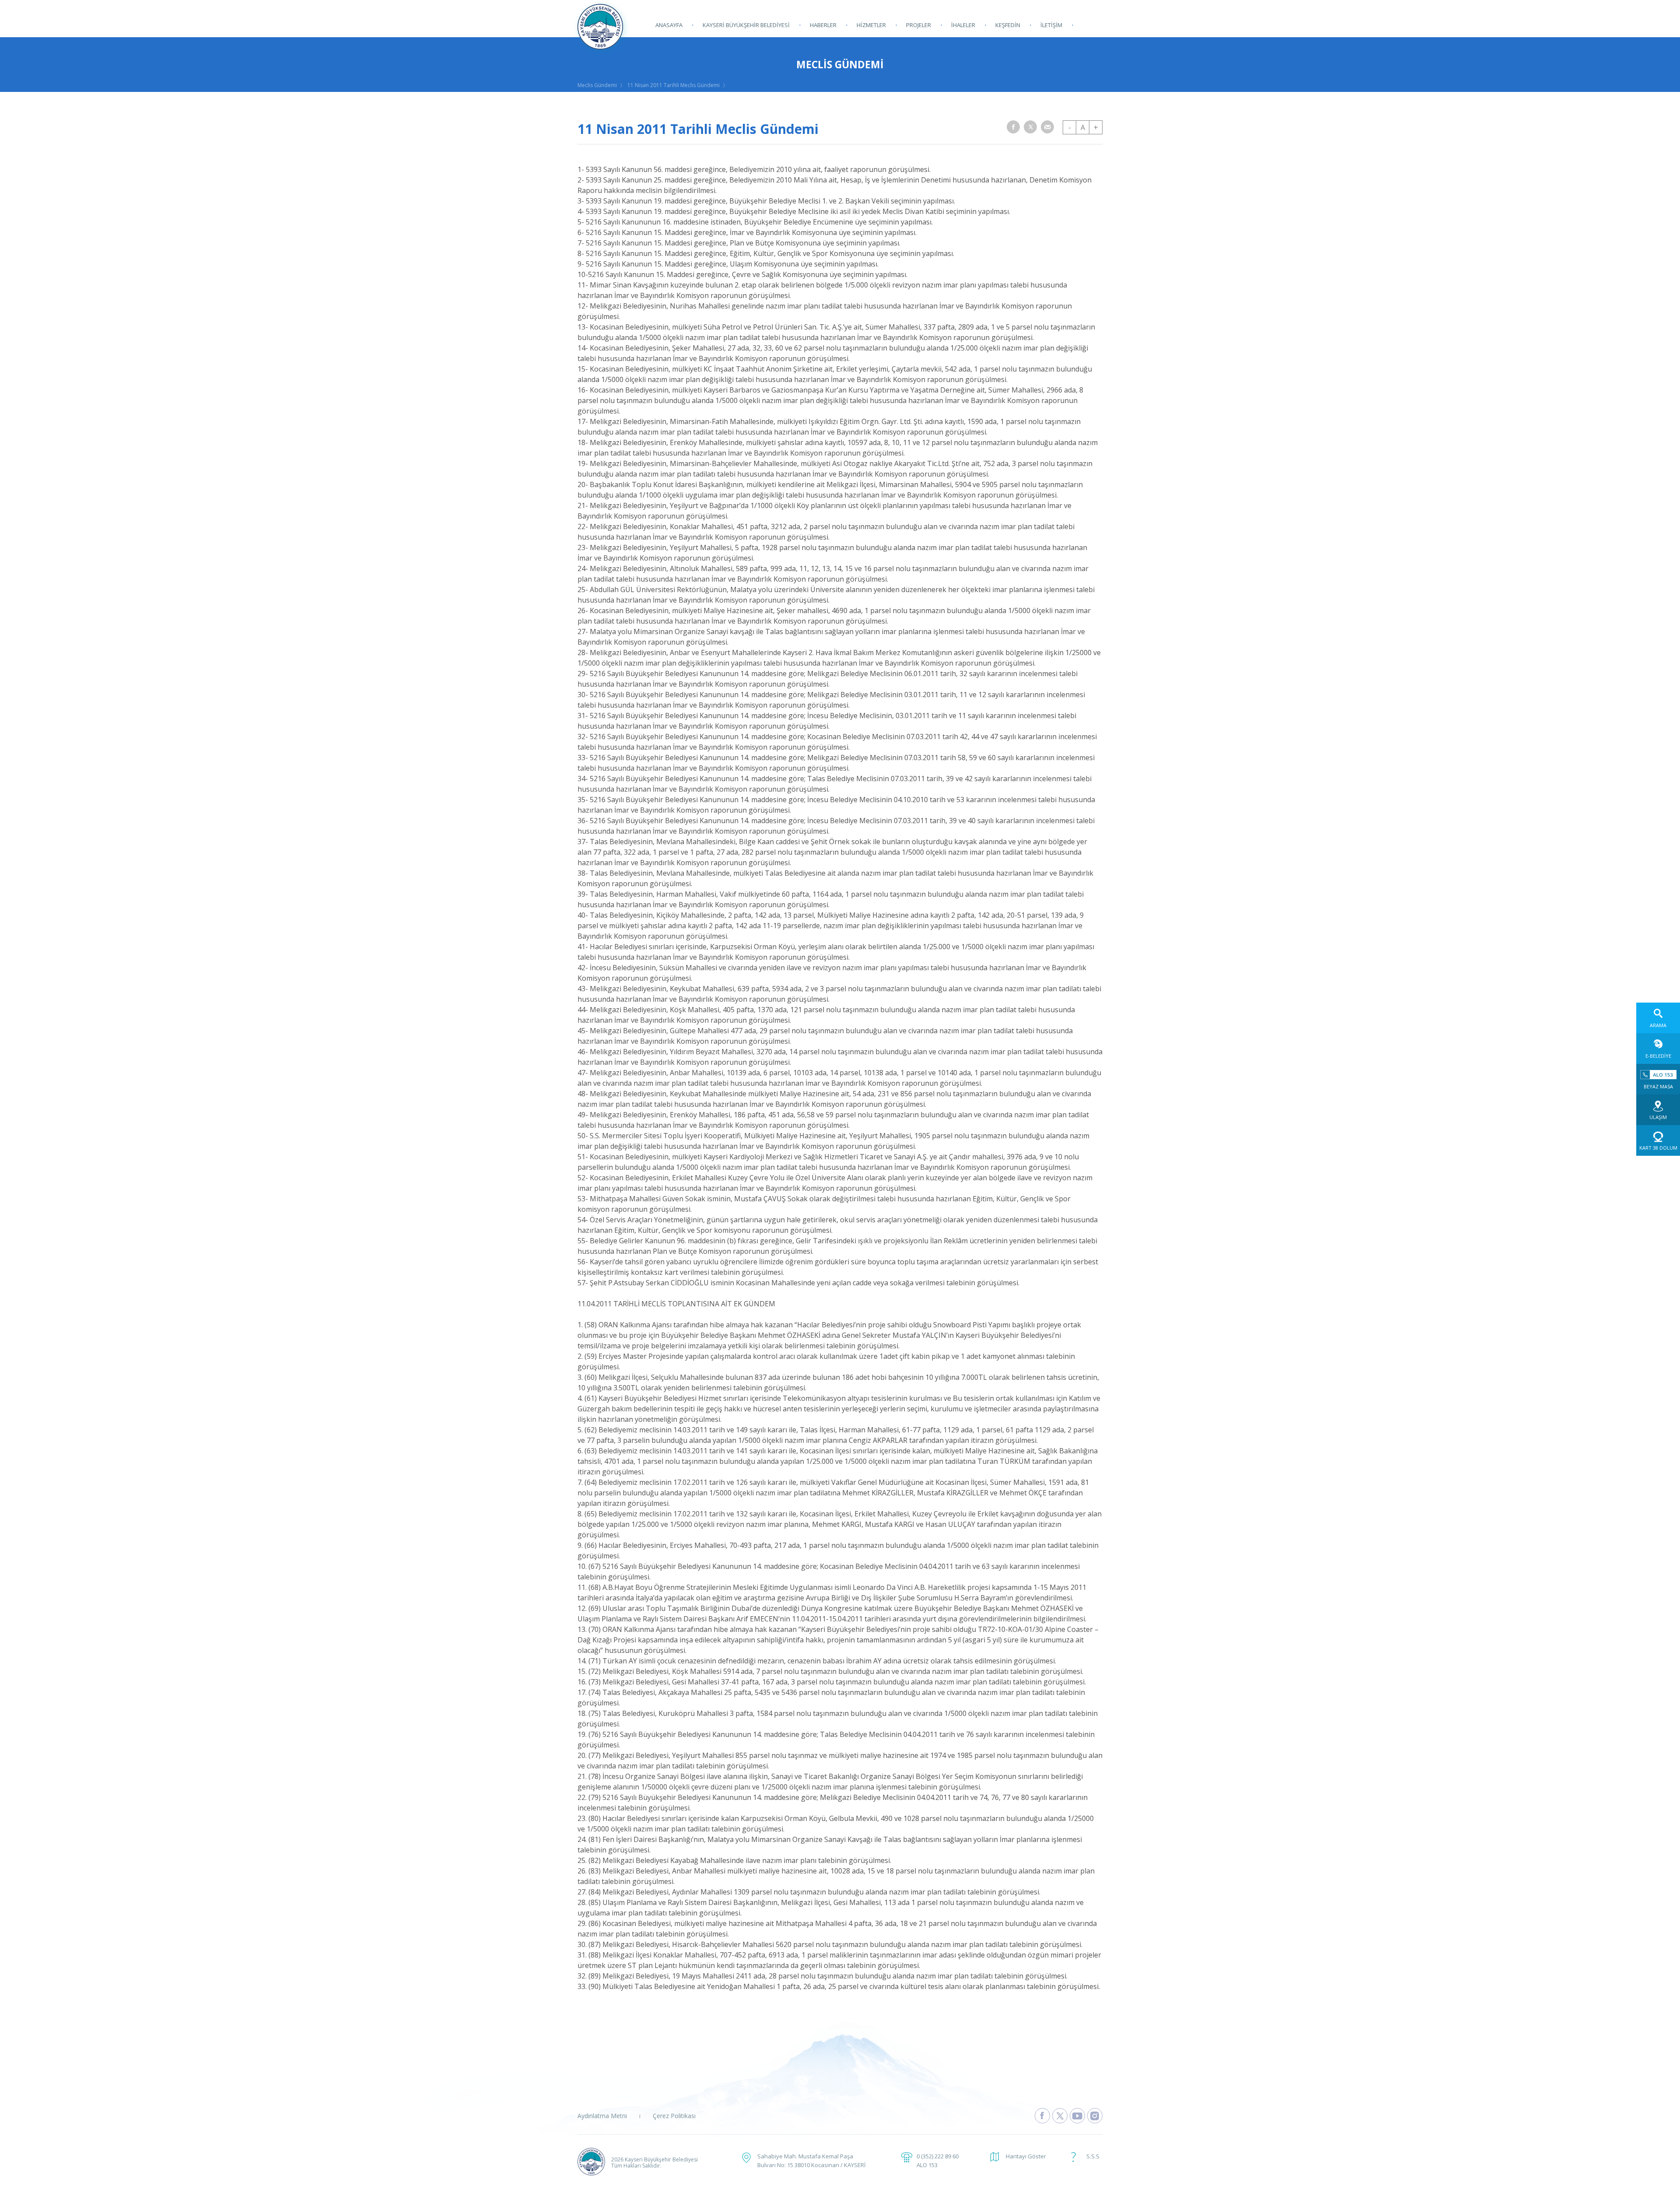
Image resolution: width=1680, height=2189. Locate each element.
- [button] (1070, 127)
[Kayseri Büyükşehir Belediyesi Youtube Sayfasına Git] (1077, 2116)
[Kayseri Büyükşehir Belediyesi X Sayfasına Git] (1060, 2116)
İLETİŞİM (1051, 25)
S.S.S (1093, 2156)
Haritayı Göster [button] (1026, 2156)
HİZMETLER (871, 25)
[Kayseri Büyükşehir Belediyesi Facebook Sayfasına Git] (1042, 2116)
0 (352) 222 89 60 (938, 2156)
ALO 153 (927, 2165)
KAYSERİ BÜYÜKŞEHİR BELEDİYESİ (746, 25)
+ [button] (1096, 127)
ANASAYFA (669, 25)
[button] (1013, 127)
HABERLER (823, 25)
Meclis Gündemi (597, 85)
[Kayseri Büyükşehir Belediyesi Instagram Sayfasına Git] (1095, 2116)
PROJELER (919, 25)
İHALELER (963, 25)
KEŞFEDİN (1008, 25)
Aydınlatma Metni (602, 2116)
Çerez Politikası (674, 2116)
